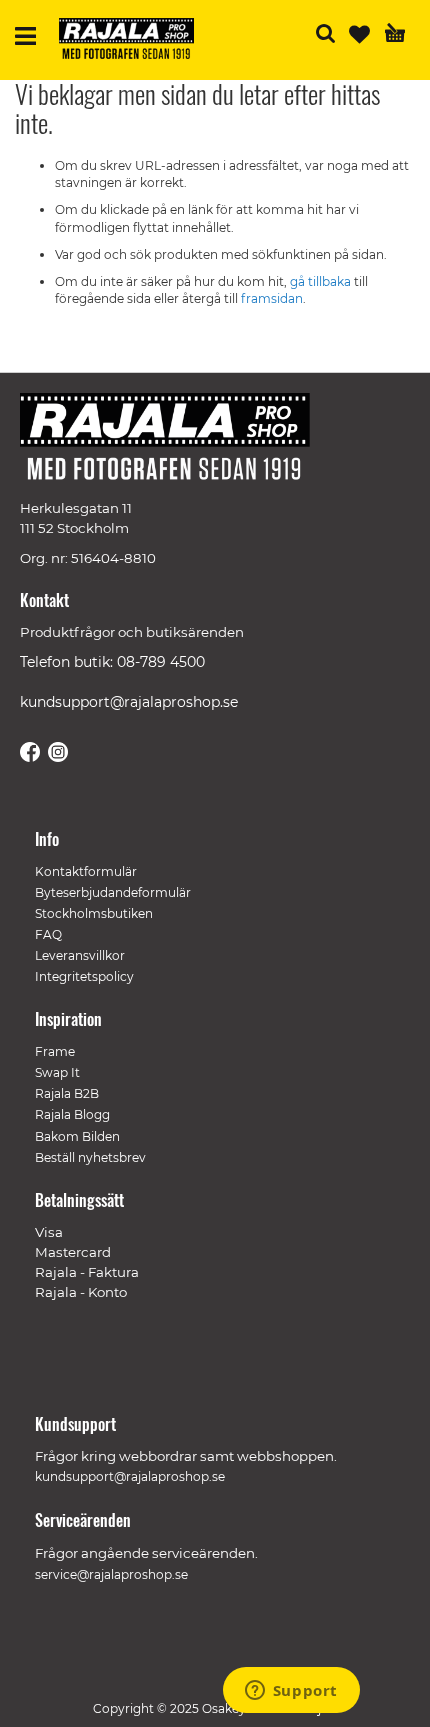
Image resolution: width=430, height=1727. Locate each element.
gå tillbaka (322, 281)
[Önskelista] (359, 34)
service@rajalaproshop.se (111, 1574)
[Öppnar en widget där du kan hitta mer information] (291, 1692)
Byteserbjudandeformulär (113, 892)
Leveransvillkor (80, 955)
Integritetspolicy (84, 976)
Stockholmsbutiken (94, 913)
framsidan (272, 298)
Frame (55, 1051)
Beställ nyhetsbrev (90, 1157)
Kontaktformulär (86, 871)
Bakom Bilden (77, 1136)
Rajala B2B (67, 1093)
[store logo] (134, 41)
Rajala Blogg (72, 1114)
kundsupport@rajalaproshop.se (129, 702)
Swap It (57, 1072)
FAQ (48, 934)
